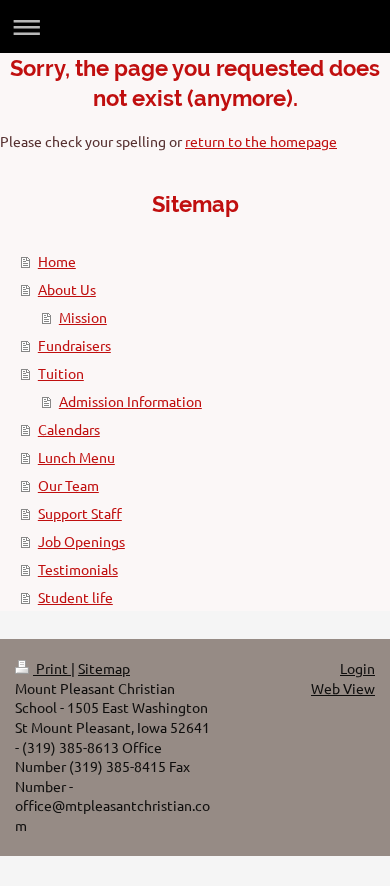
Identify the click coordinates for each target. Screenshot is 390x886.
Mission (83, 317)
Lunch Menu (76, 457)
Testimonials (78, 569)
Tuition (61, 373)
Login (357, 668)
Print (52, 668)
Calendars (69, 429)
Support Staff (80, 513)
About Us (67, 289)
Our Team (68, 485)
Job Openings (81, 541)
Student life (75, 597)
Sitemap (104, 668)
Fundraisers (74, 345)
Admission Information (130, 401)
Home (57, 261)
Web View (343, 688)
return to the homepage (261, 141)
